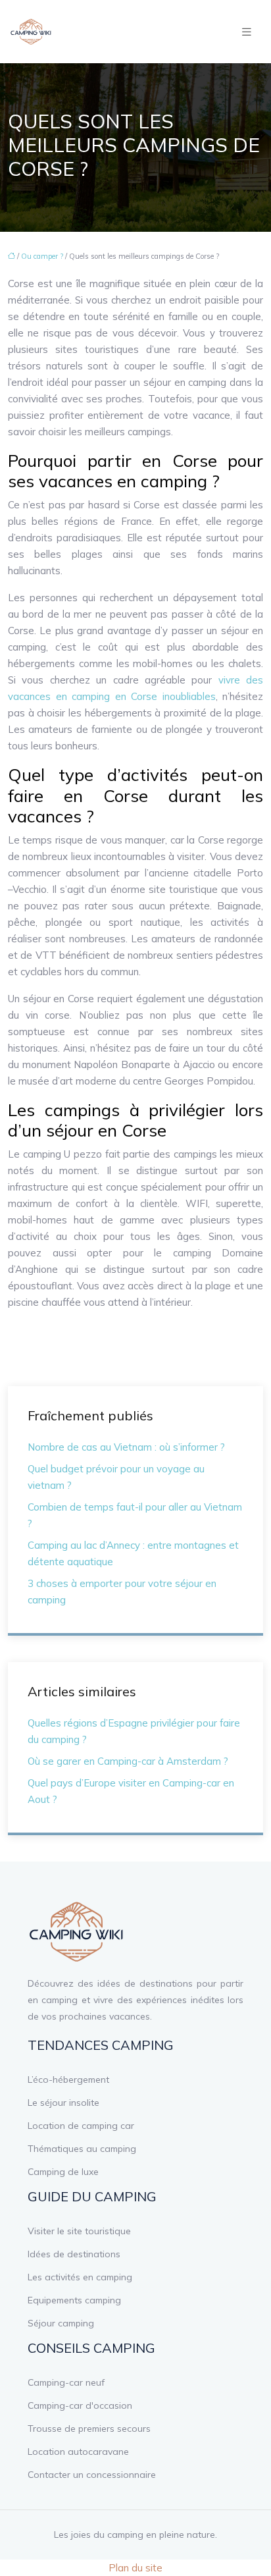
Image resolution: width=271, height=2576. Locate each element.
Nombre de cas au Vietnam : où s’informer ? (126, 1447)
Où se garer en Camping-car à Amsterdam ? (128, 1761)
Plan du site (135, 2568)
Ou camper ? (42, 256)
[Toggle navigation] (247, 32)
